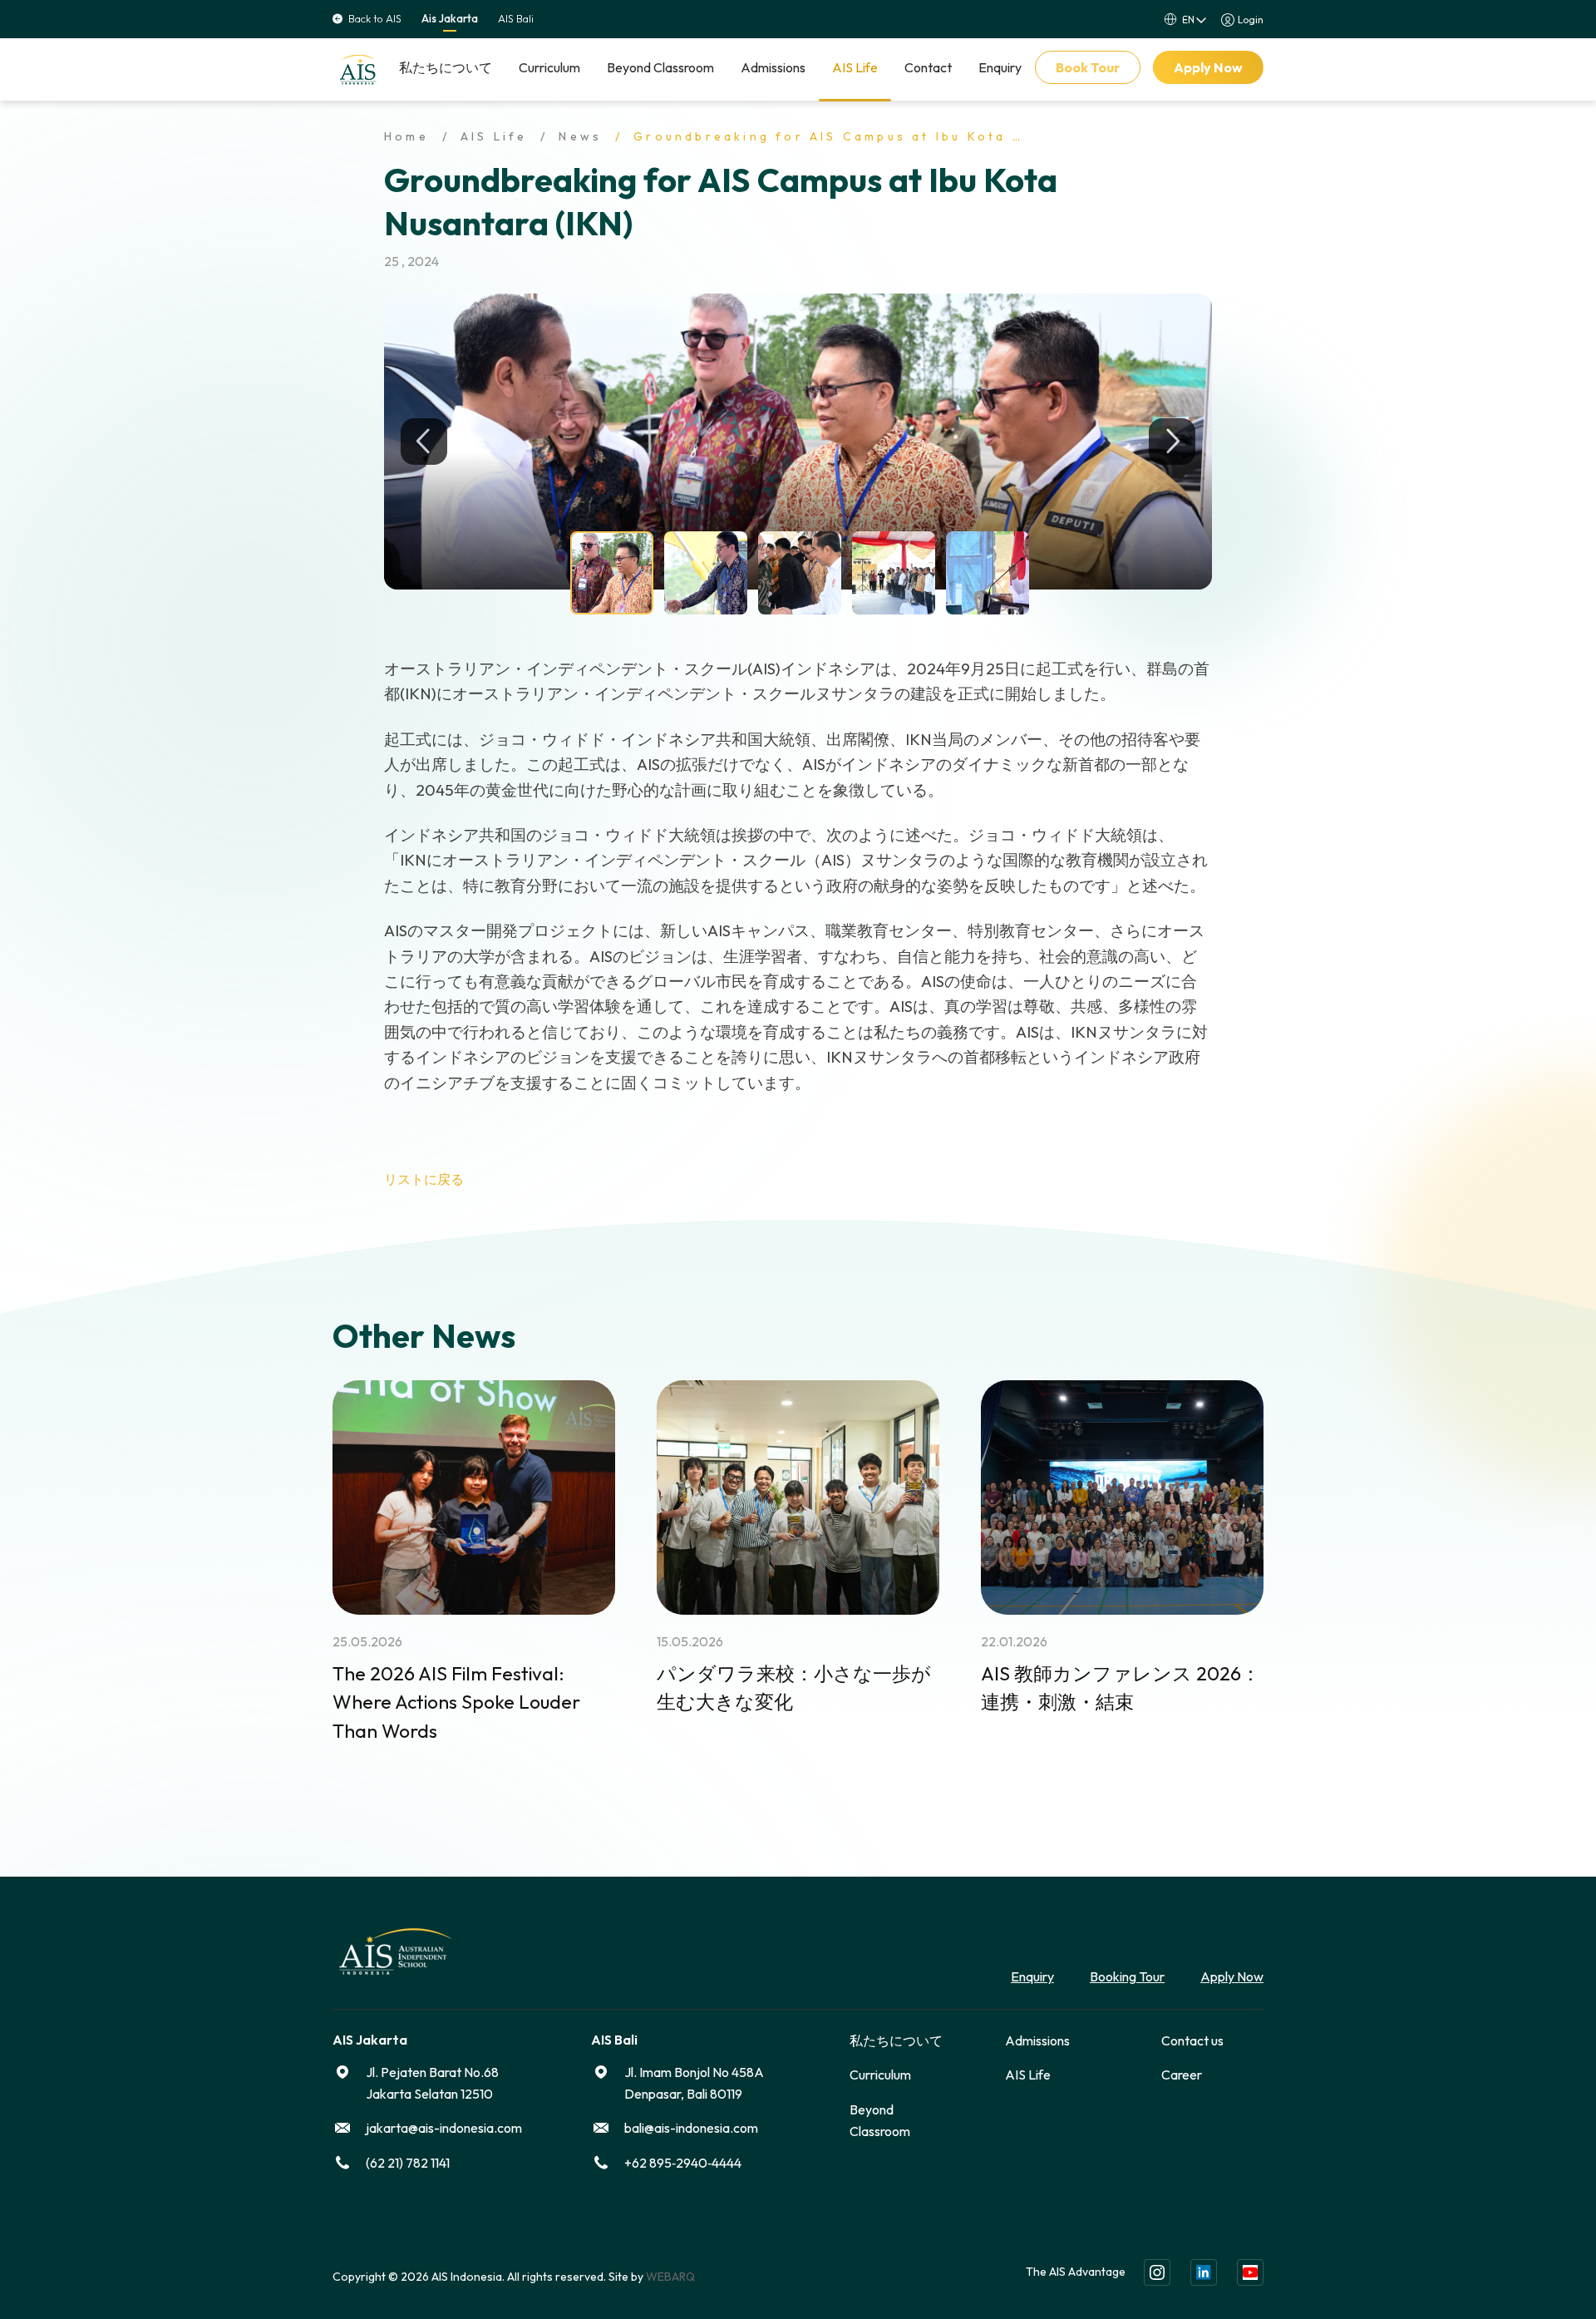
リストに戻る (424, 1179)
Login (1251, 20)
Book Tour (1088, 67)
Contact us (1192, 2040)
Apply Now (1208, 67)
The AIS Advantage (1076, 2272)
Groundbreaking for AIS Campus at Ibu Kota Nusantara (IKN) (890, 136)
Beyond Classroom (660, 67)
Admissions (773, 67)
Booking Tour (1127, 1976)
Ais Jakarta (450, 19)
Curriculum (549, 67)
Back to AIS (375, 19)
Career (1182, 2075)
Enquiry (1000, 67)
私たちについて (446, 67)
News (580, 136)
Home (406, 136)
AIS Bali (516, 19)
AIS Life (855, 67)
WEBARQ (670, 2277)
